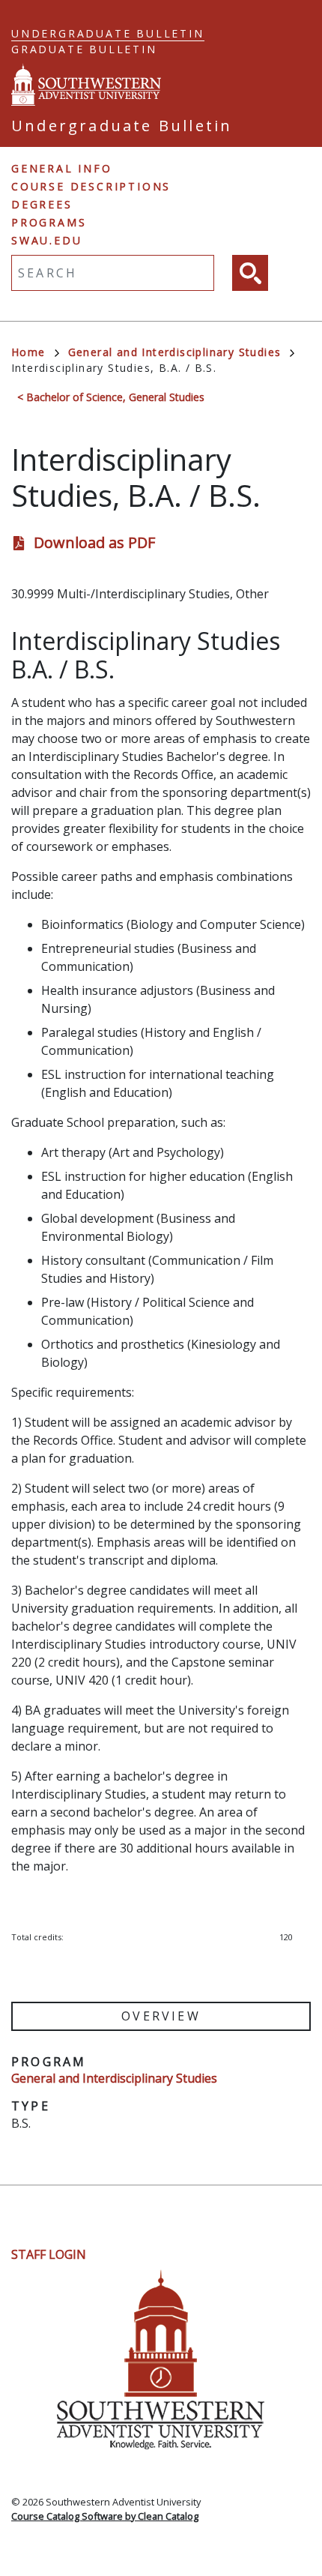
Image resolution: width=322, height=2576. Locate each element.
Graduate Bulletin (84, 49)
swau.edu (46, 240)
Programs (49, 222)
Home (28, 352)
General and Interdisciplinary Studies (175, 352)
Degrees (42, 204)
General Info (62, 168)
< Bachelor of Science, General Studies (111, 397)
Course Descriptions (91, 186)
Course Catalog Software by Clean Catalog (105, 2516)
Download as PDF (94, 542)
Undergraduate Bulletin (108, 33)
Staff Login (49, 2254)
